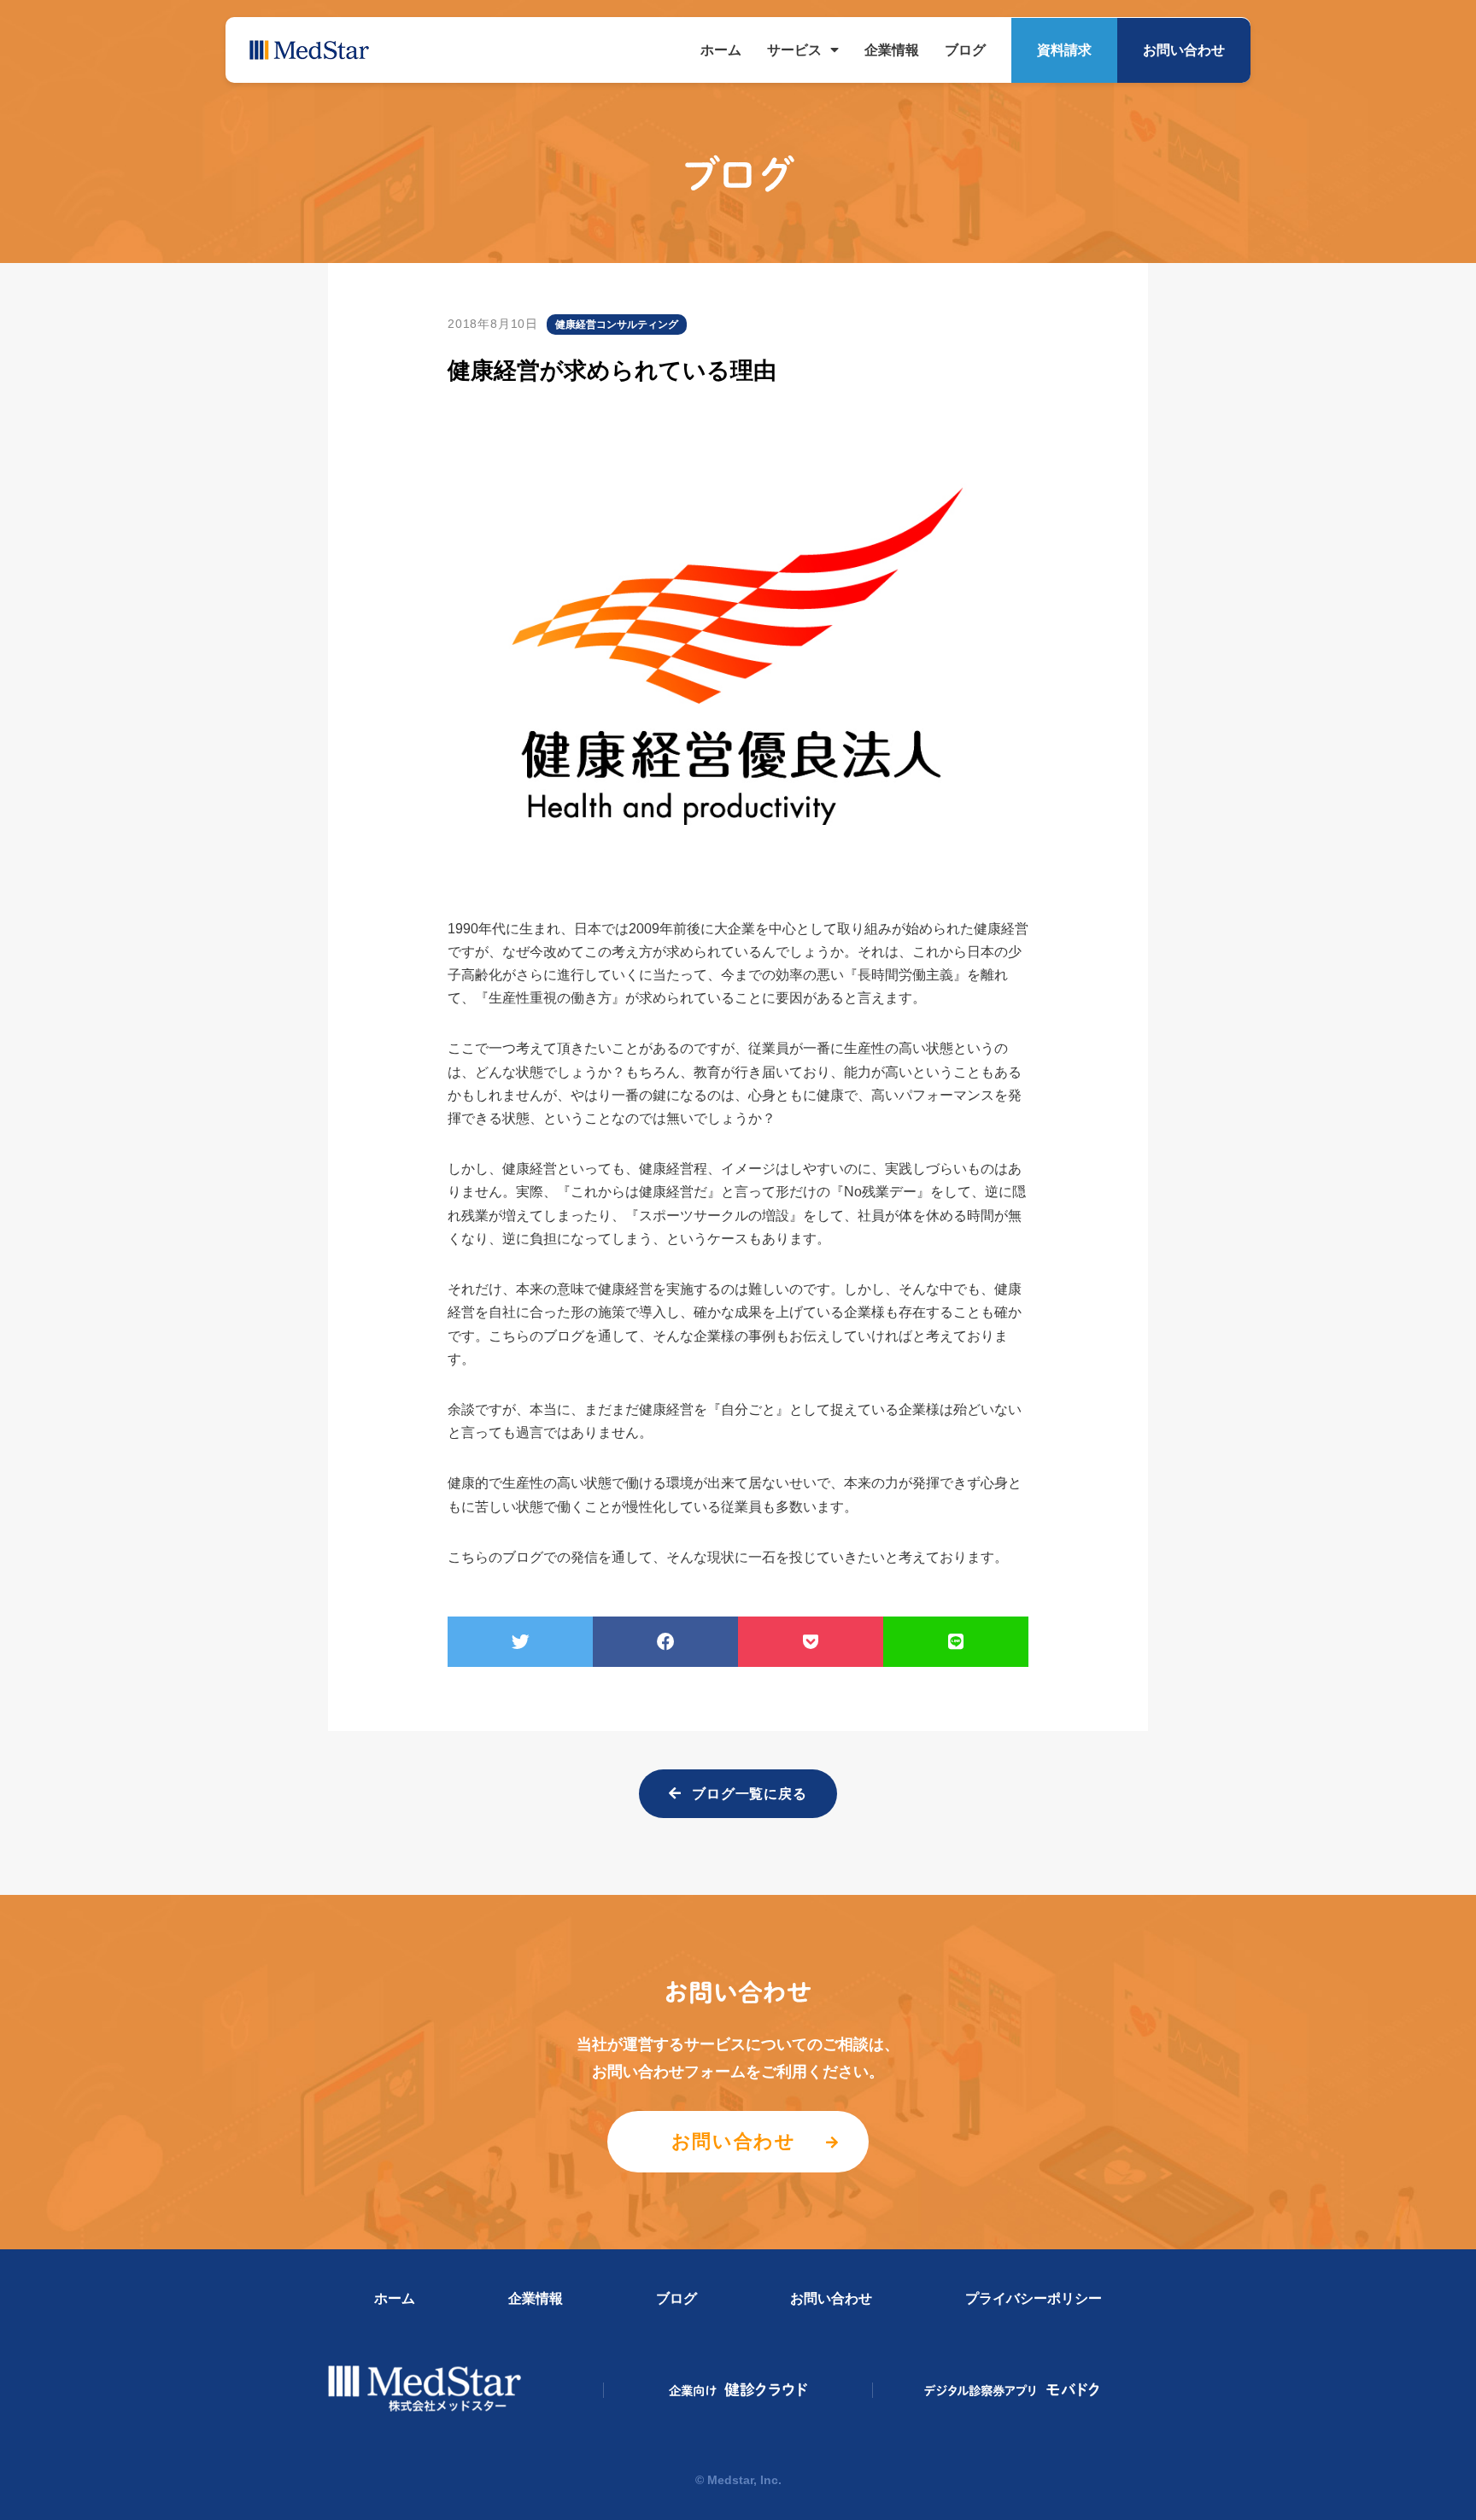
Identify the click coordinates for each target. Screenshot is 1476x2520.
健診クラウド (738, 2390)
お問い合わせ (1184, 50)
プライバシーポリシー (1034, 2298)
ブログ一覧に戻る (750, 1794)
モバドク (1013, 2390)
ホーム (721, 50)
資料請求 (1064, 50)
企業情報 (892, 50)
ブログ (965, 50)
